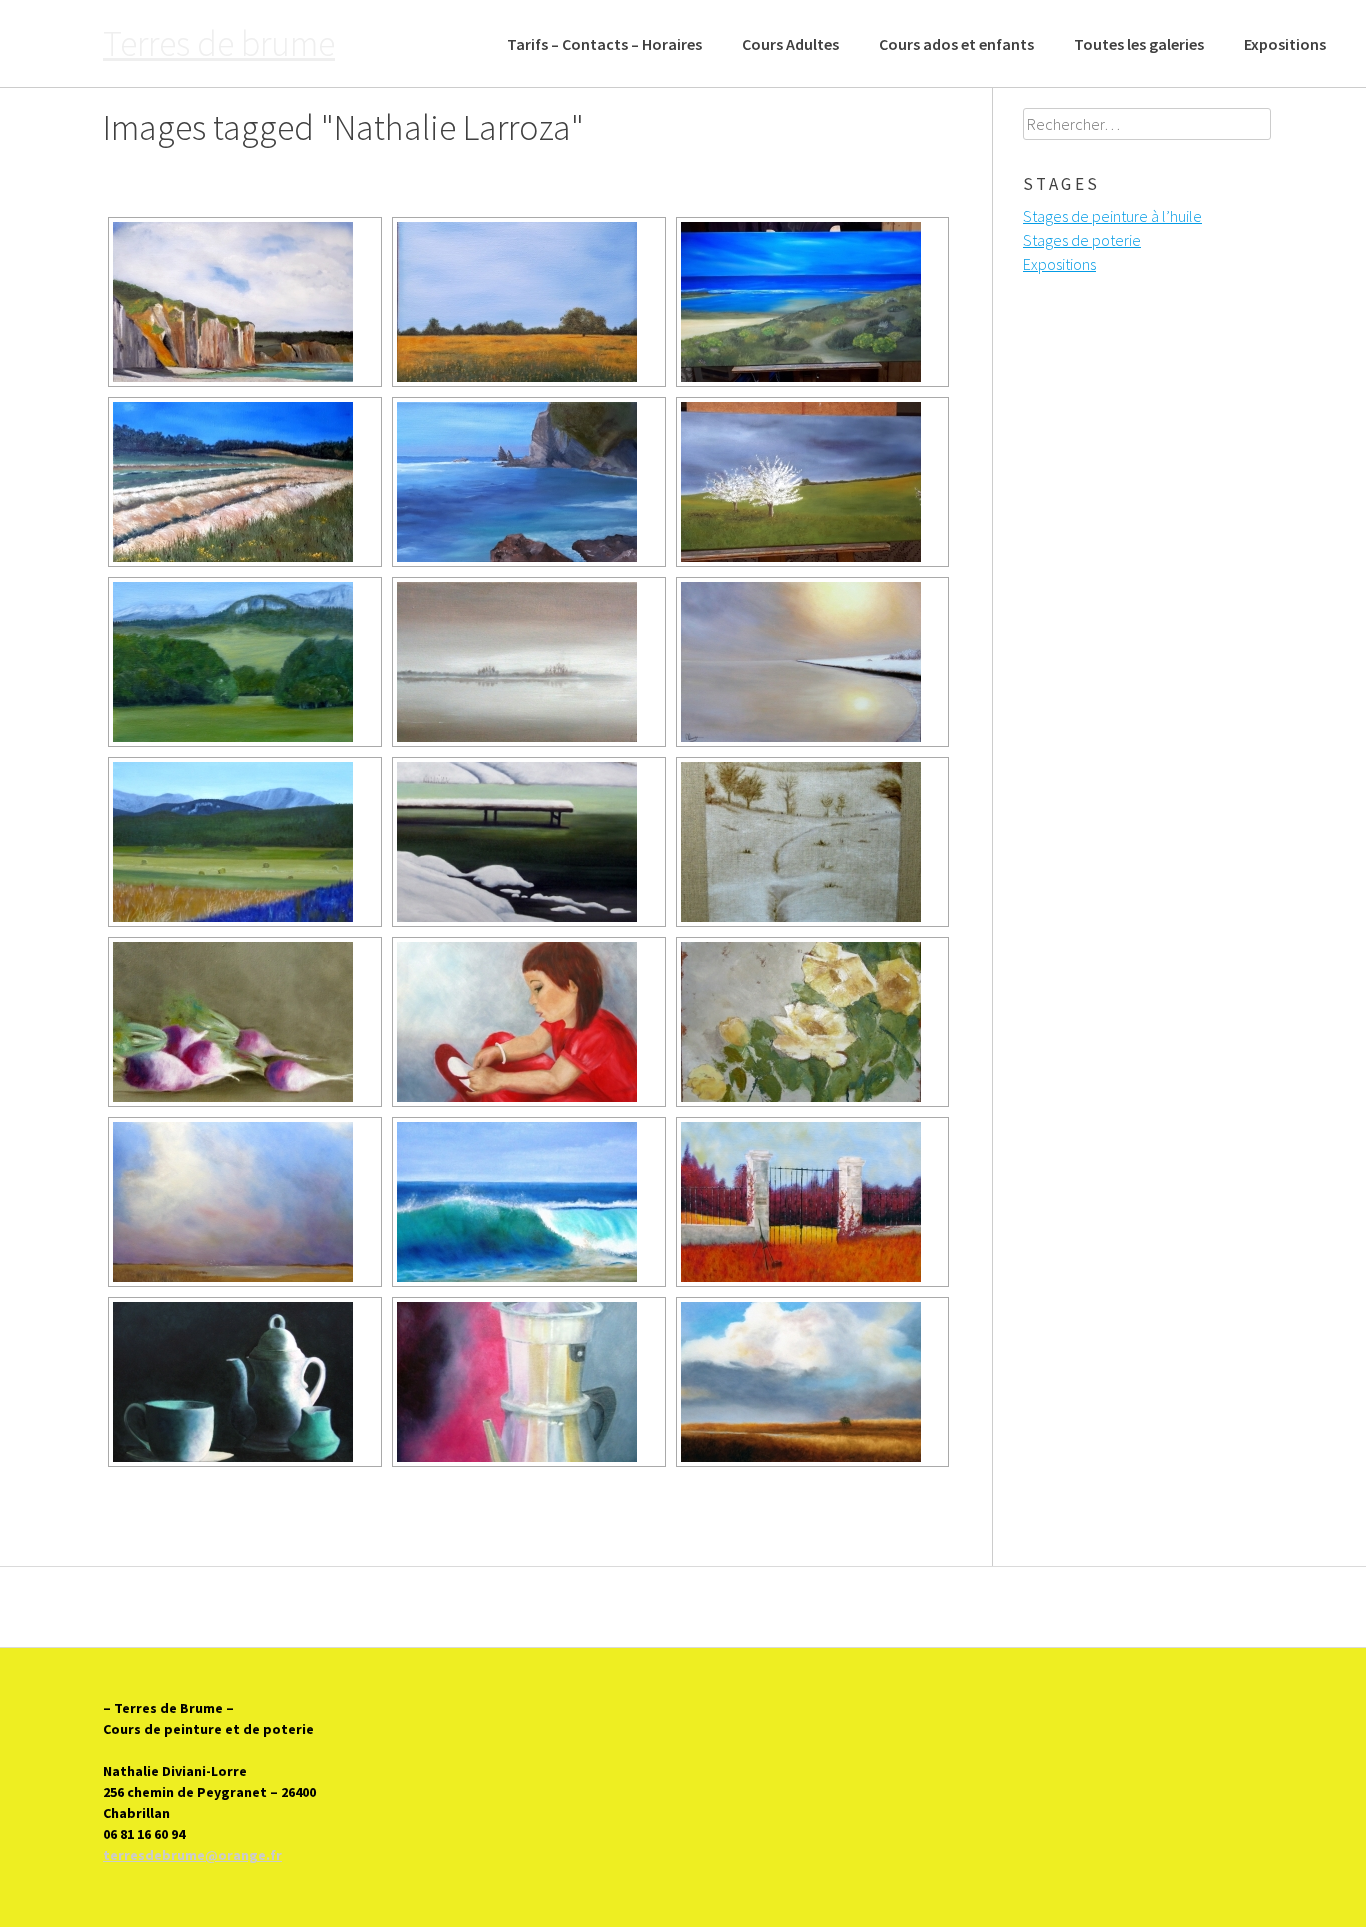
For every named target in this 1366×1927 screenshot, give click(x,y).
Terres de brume (219, 43)
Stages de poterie (1082, 240)
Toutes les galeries (1139, 44)
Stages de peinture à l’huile (1112, 216)
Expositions (1285, 44)
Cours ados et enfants (956, 44)
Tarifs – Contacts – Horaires (604, 44)
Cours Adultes (790, 44)
